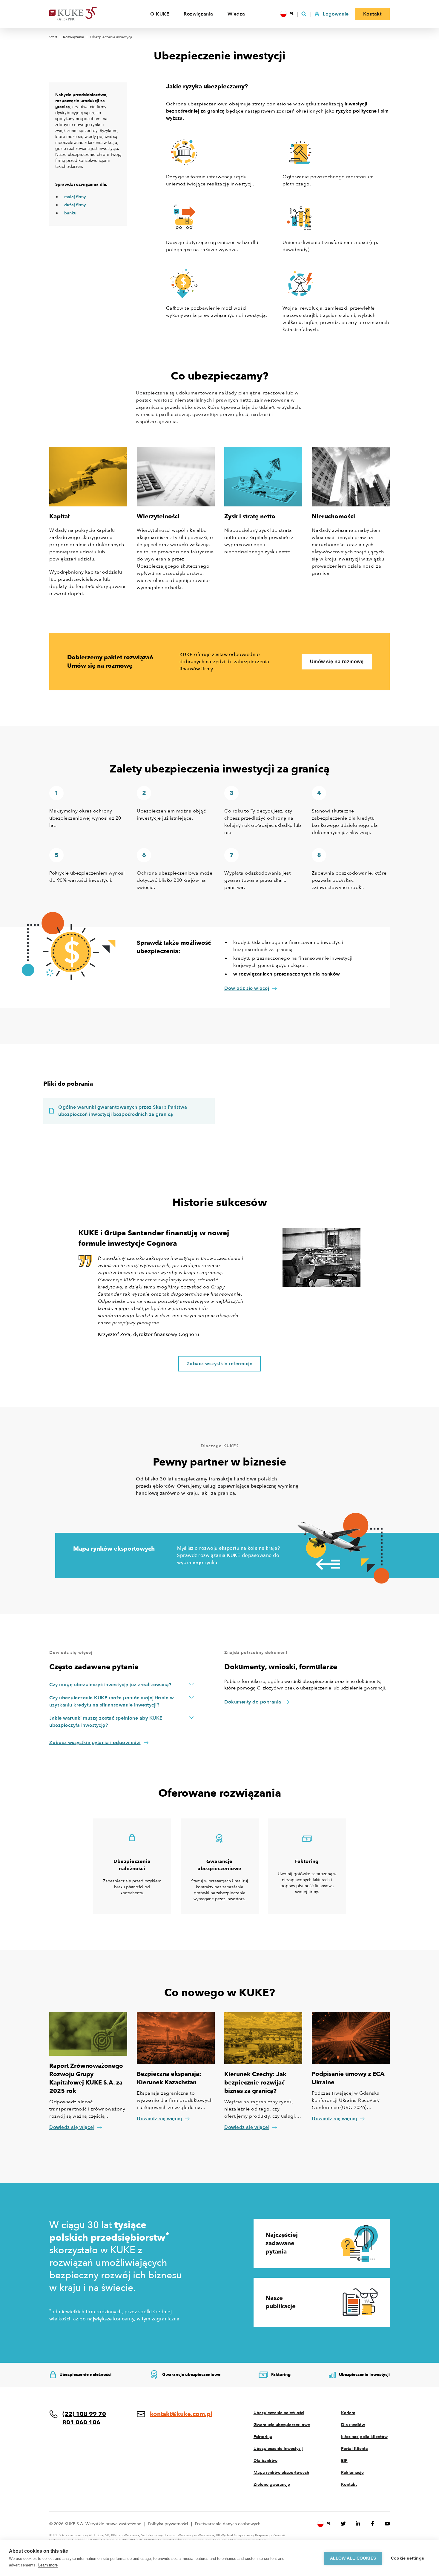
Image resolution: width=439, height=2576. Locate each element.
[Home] (82, 14)
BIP (344, 2461)
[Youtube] (387, 2524)
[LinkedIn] (358, 2524)
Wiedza (236, 14)
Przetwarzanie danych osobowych (228, 2524)
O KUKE (160, 14)
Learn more (48, 2565)
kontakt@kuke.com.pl (181, 2414)
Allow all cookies (353, 2558)
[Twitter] (343, 2524)
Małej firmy (75, 197)
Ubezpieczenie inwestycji (278, 2449)
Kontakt (349, 2484)
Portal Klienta (354, 2449)
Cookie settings (407, 2558)
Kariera (348, 2413)
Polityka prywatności (168, 2524)
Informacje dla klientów (364, 2437)
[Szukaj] (304, 14)
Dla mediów (353, 2425)
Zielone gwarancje (272, 2484)
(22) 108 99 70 (84, 2414)
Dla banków (265, 2461)
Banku (70, 213)
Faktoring (263, 2437)
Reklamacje (352, 2473)
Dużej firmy (75, 205)
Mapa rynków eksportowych (281, 2473)
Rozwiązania (198, 14)
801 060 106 (81, 2422)
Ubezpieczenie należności (279, 2413)
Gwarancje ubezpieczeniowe (282, 2425)
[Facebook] (373, 2524)
